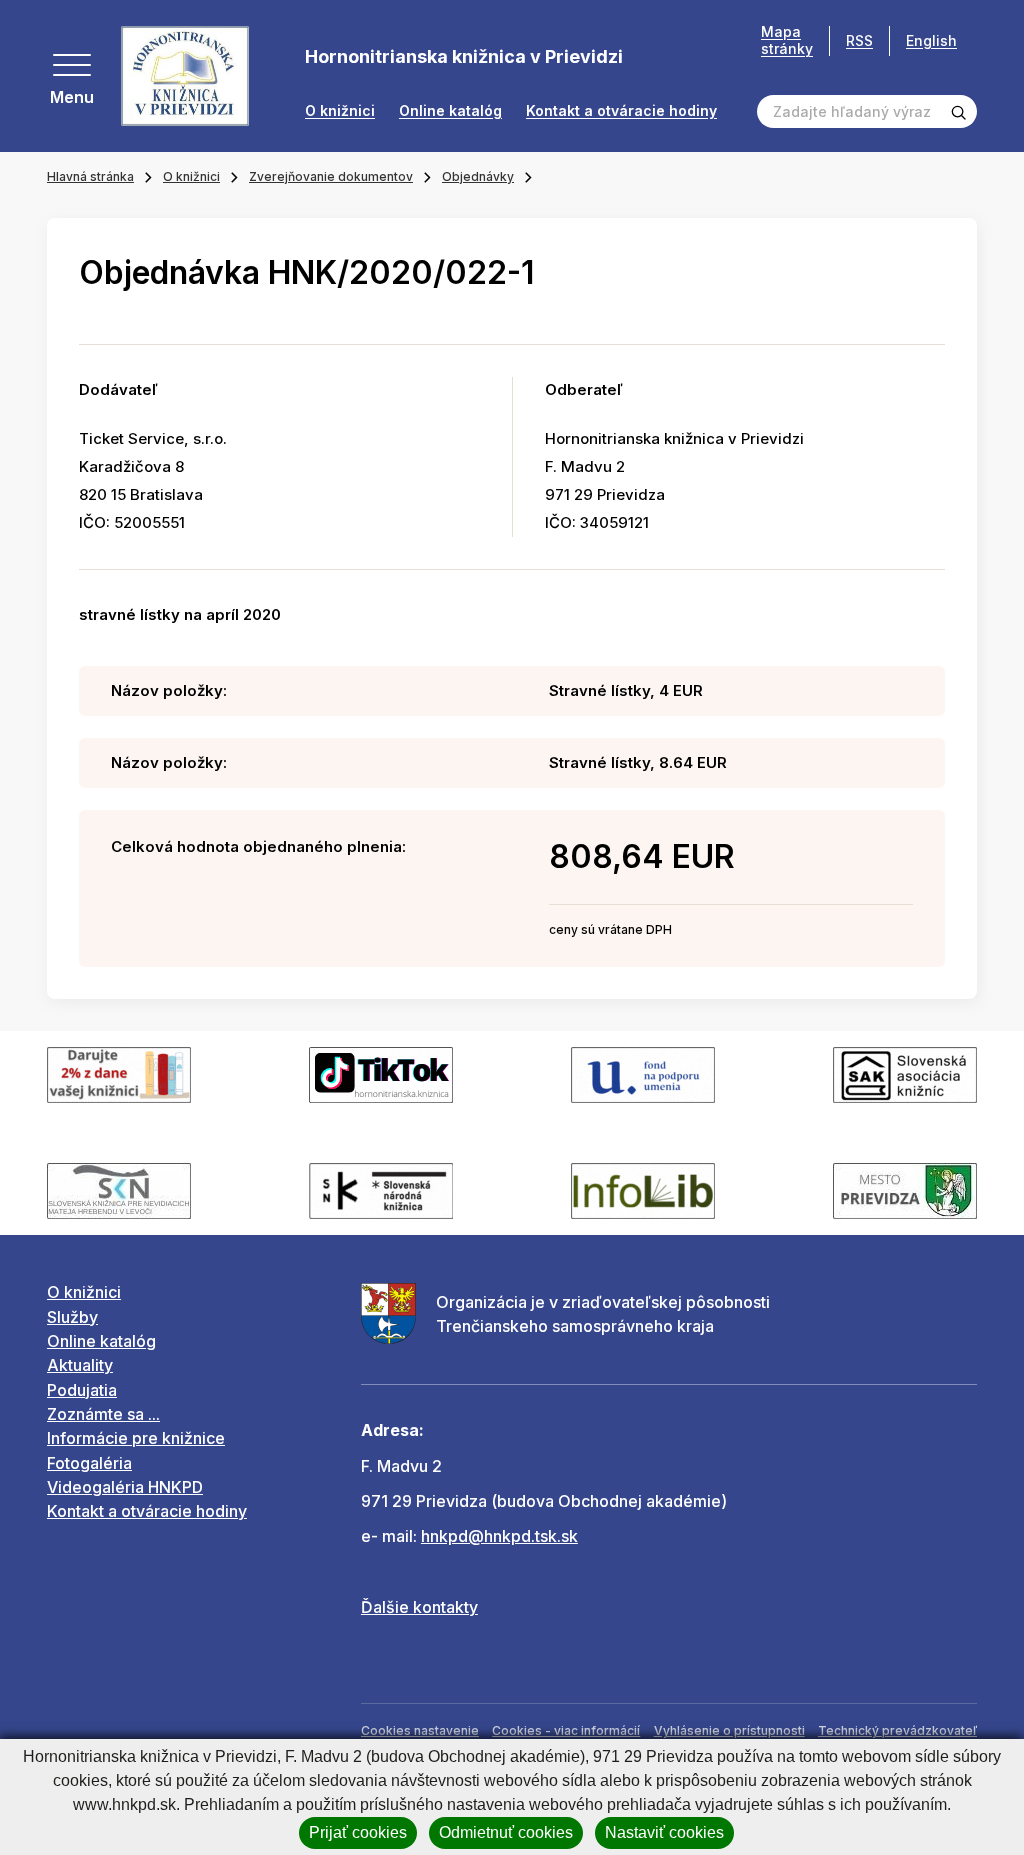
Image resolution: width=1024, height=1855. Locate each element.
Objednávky (478, 176)
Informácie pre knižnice (136, 1438)
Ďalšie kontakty (419, 1607)
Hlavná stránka (90, 176)
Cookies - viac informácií (566, 1730)
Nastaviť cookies (664, 1832)
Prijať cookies (358, 1832)
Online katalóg (450, 111)
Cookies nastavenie (420, 1730)
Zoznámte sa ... (103, 1414)
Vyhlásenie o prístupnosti (729, 1730)
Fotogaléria (89, 1463)
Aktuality (80, 1365)
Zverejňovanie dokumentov (331, 176)
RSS (859, 40)
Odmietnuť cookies (506, 1832)
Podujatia (82, 1390)
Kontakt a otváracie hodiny (621, 111)
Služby (72, 1317)
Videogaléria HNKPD (125, 1487)
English (931, 40)
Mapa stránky (787, 40)
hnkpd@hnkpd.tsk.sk (499, 1536)
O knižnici (340, 111)
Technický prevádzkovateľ (897, 1730)
